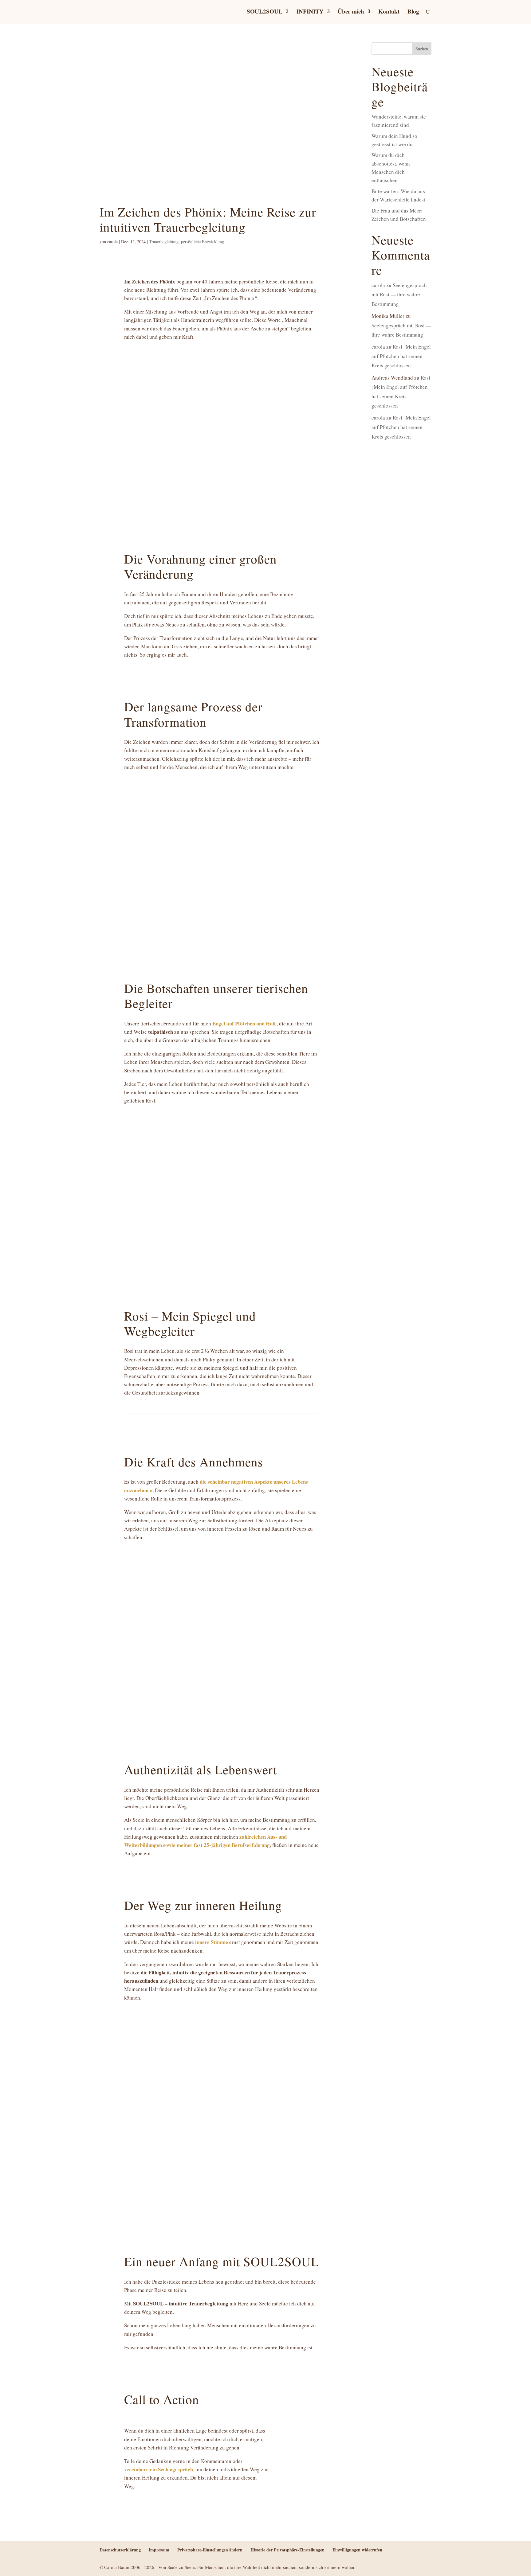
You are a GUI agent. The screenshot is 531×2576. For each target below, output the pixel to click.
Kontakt (389, 12)
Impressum (159, 2550)
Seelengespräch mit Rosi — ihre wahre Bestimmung (399, 295)
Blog (413, 12)
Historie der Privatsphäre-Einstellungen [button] (287, 2550)
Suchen (422, 49)
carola (112, 242)
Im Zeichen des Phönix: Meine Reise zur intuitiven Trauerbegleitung (208, 219)
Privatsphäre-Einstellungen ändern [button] (210, 2550)
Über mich (351, 12)
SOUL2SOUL (265, 12)
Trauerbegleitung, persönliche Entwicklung (187, 242)
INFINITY (310, 12)
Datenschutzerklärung (120, 2550)
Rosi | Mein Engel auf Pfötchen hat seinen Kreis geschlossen (401, 356)
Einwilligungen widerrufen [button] (357, 2550)
